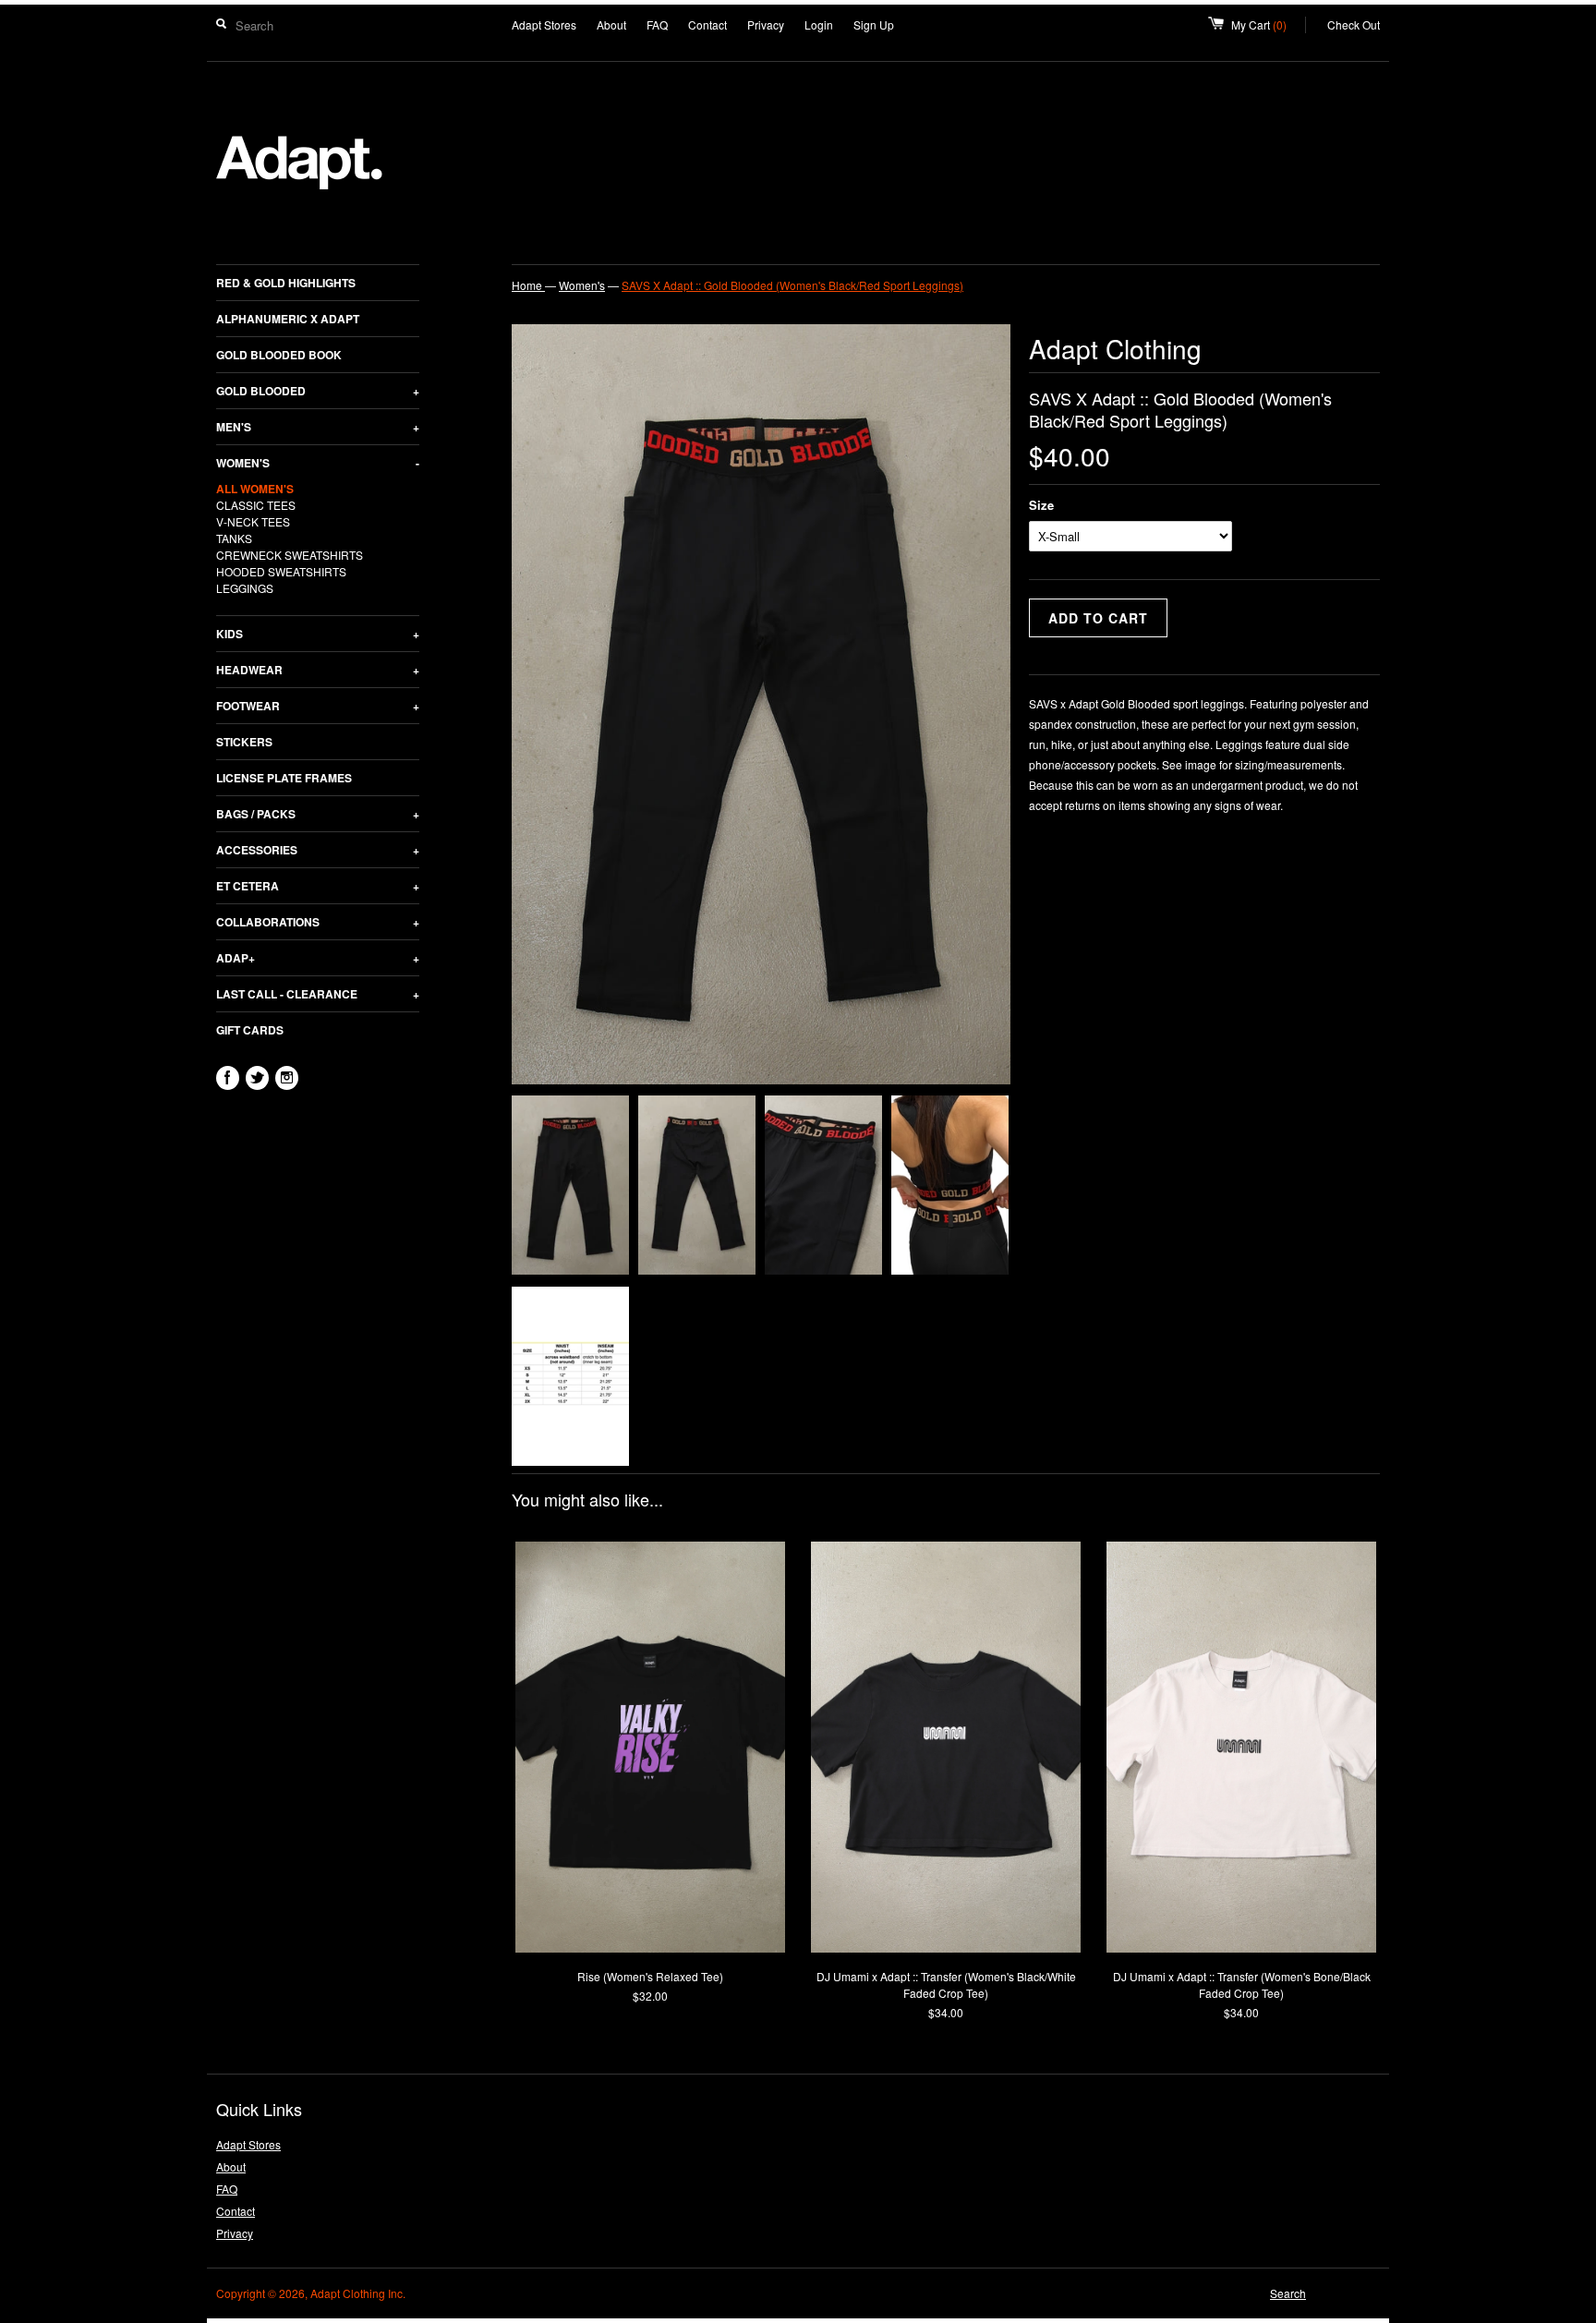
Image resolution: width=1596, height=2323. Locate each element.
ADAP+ (318, 958)
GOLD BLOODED (318, 391)
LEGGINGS (245, 588)
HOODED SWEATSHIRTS (281, 571)
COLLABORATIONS (318, 922)
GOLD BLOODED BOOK (279, 355)
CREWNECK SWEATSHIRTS (290, 555)
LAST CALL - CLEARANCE (318, 994)
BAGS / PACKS (318, 814)
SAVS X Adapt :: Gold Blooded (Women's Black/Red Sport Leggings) (792, 285)
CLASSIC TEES (256, 505)
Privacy (766, 24)
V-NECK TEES (253, 521)
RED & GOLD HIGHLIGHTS (286, 283)
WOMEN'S (318, 463)
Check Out (1354, 24)
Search (1288, 2293)
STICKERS (244, 742)
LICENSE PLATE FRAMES (284, 778)
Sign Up (874, 24)
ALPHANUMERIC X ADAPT (288, 319)
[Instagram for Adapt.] (287, 1078)
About (611, 24)
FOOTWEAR (318, 706)
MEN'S (318, 427)
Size (1041, 505)
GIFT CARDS (250, 1030)
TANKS (234, 538)
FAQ (657, 24)
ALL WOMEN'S (255, 489)
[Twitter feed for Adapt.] (257, 1078)
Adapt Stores (544, 24)
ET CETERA (318, 886)
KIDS (318, 634)
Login (819, 24)
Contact (707, 24)
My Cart (1269, 24)
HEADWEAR (318, 670)
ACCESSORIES (318, 850)
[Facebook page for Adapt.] (228, 1078)
